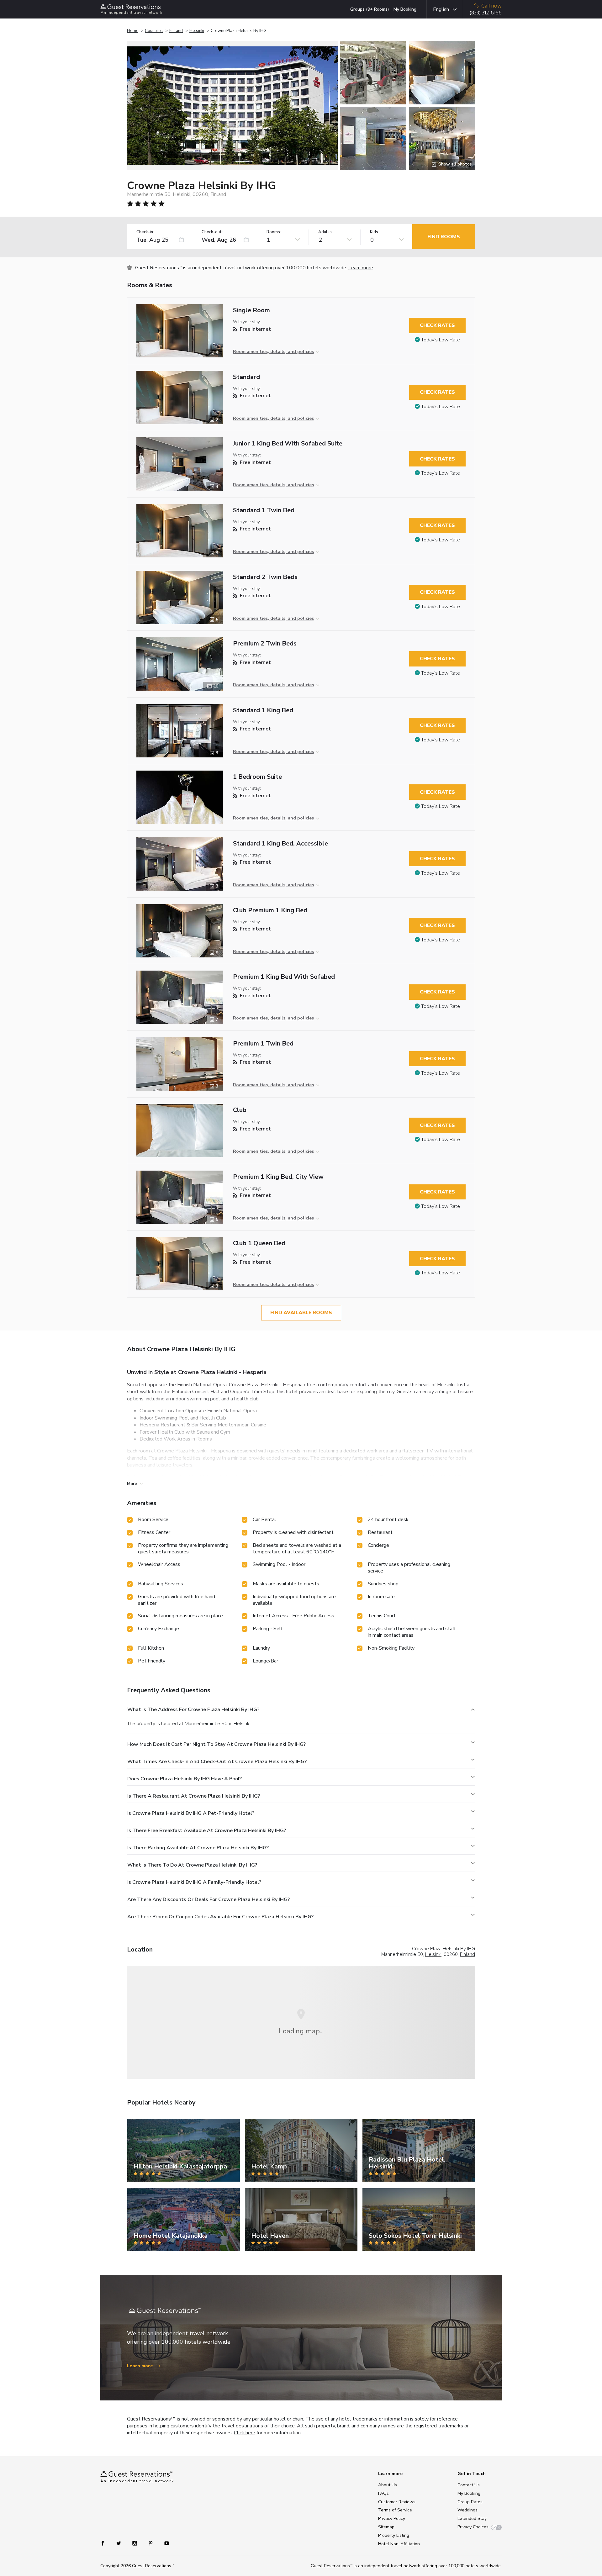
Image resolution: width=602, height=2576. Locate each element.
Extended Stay (472, 2518)
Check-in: (145, 232)
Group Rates (470, 2502)
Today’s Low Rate (441, 340)
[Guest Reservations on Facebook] (106, 2543)
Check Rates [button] (437, 325)
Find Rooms (444, 237)
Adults (325, 232)
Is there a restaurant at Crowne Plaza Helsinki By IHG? (194, 1796)
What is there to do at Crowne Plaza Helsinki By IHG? (192, 1865)
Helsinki (197, 31)
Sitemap (386, 2527)
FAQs (383, 2493)
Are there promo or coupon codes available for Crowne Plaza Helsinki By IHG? (220, 1917)
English (441, 9)
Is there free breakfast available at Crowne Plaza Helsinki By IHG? (207, 1831)
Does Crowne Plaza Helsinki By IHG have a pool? (185, 1779)
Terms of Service (395, 2510)
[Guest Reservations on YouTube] (164, 2543)
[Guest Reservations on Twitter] (119, 2543)
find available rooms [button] (301, 1313)
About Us (388, 2485)
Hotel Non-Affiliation (399, 2544)
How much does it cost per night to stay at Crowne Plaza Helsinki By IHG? (217, 1744)
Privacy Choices (473, 2527)
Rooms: (274, 232)
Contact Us (469, 2485)
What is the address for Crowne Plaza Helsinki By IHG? (193, 1709)
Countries (154, 31)
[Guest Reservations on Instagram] (135, 2543)
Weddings (467, 2510)
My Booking (405, 9)
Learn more (361, 268)
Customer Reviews (397, 2502)
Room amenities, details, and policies (273, 352)
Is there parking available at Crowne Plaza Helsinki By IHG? (198, 1848)
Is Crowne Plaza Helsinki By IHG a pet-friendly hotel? (191, 1813)
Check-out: (212, 232)
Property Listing (394, 2535)
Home (133, 31)
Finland (176, 31)
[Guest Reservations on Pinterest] (151, 2543)
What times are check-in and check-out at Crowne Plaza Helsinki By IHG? (217, 1762)
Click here (245, 2433)
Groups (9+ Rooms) (370, 9)
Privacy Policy (392, 2518)
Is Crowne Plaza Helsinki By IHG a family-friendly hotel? (194, 1882)
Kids (374, 232)
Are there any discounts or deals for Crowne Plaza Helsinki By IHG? (209, 1899)
